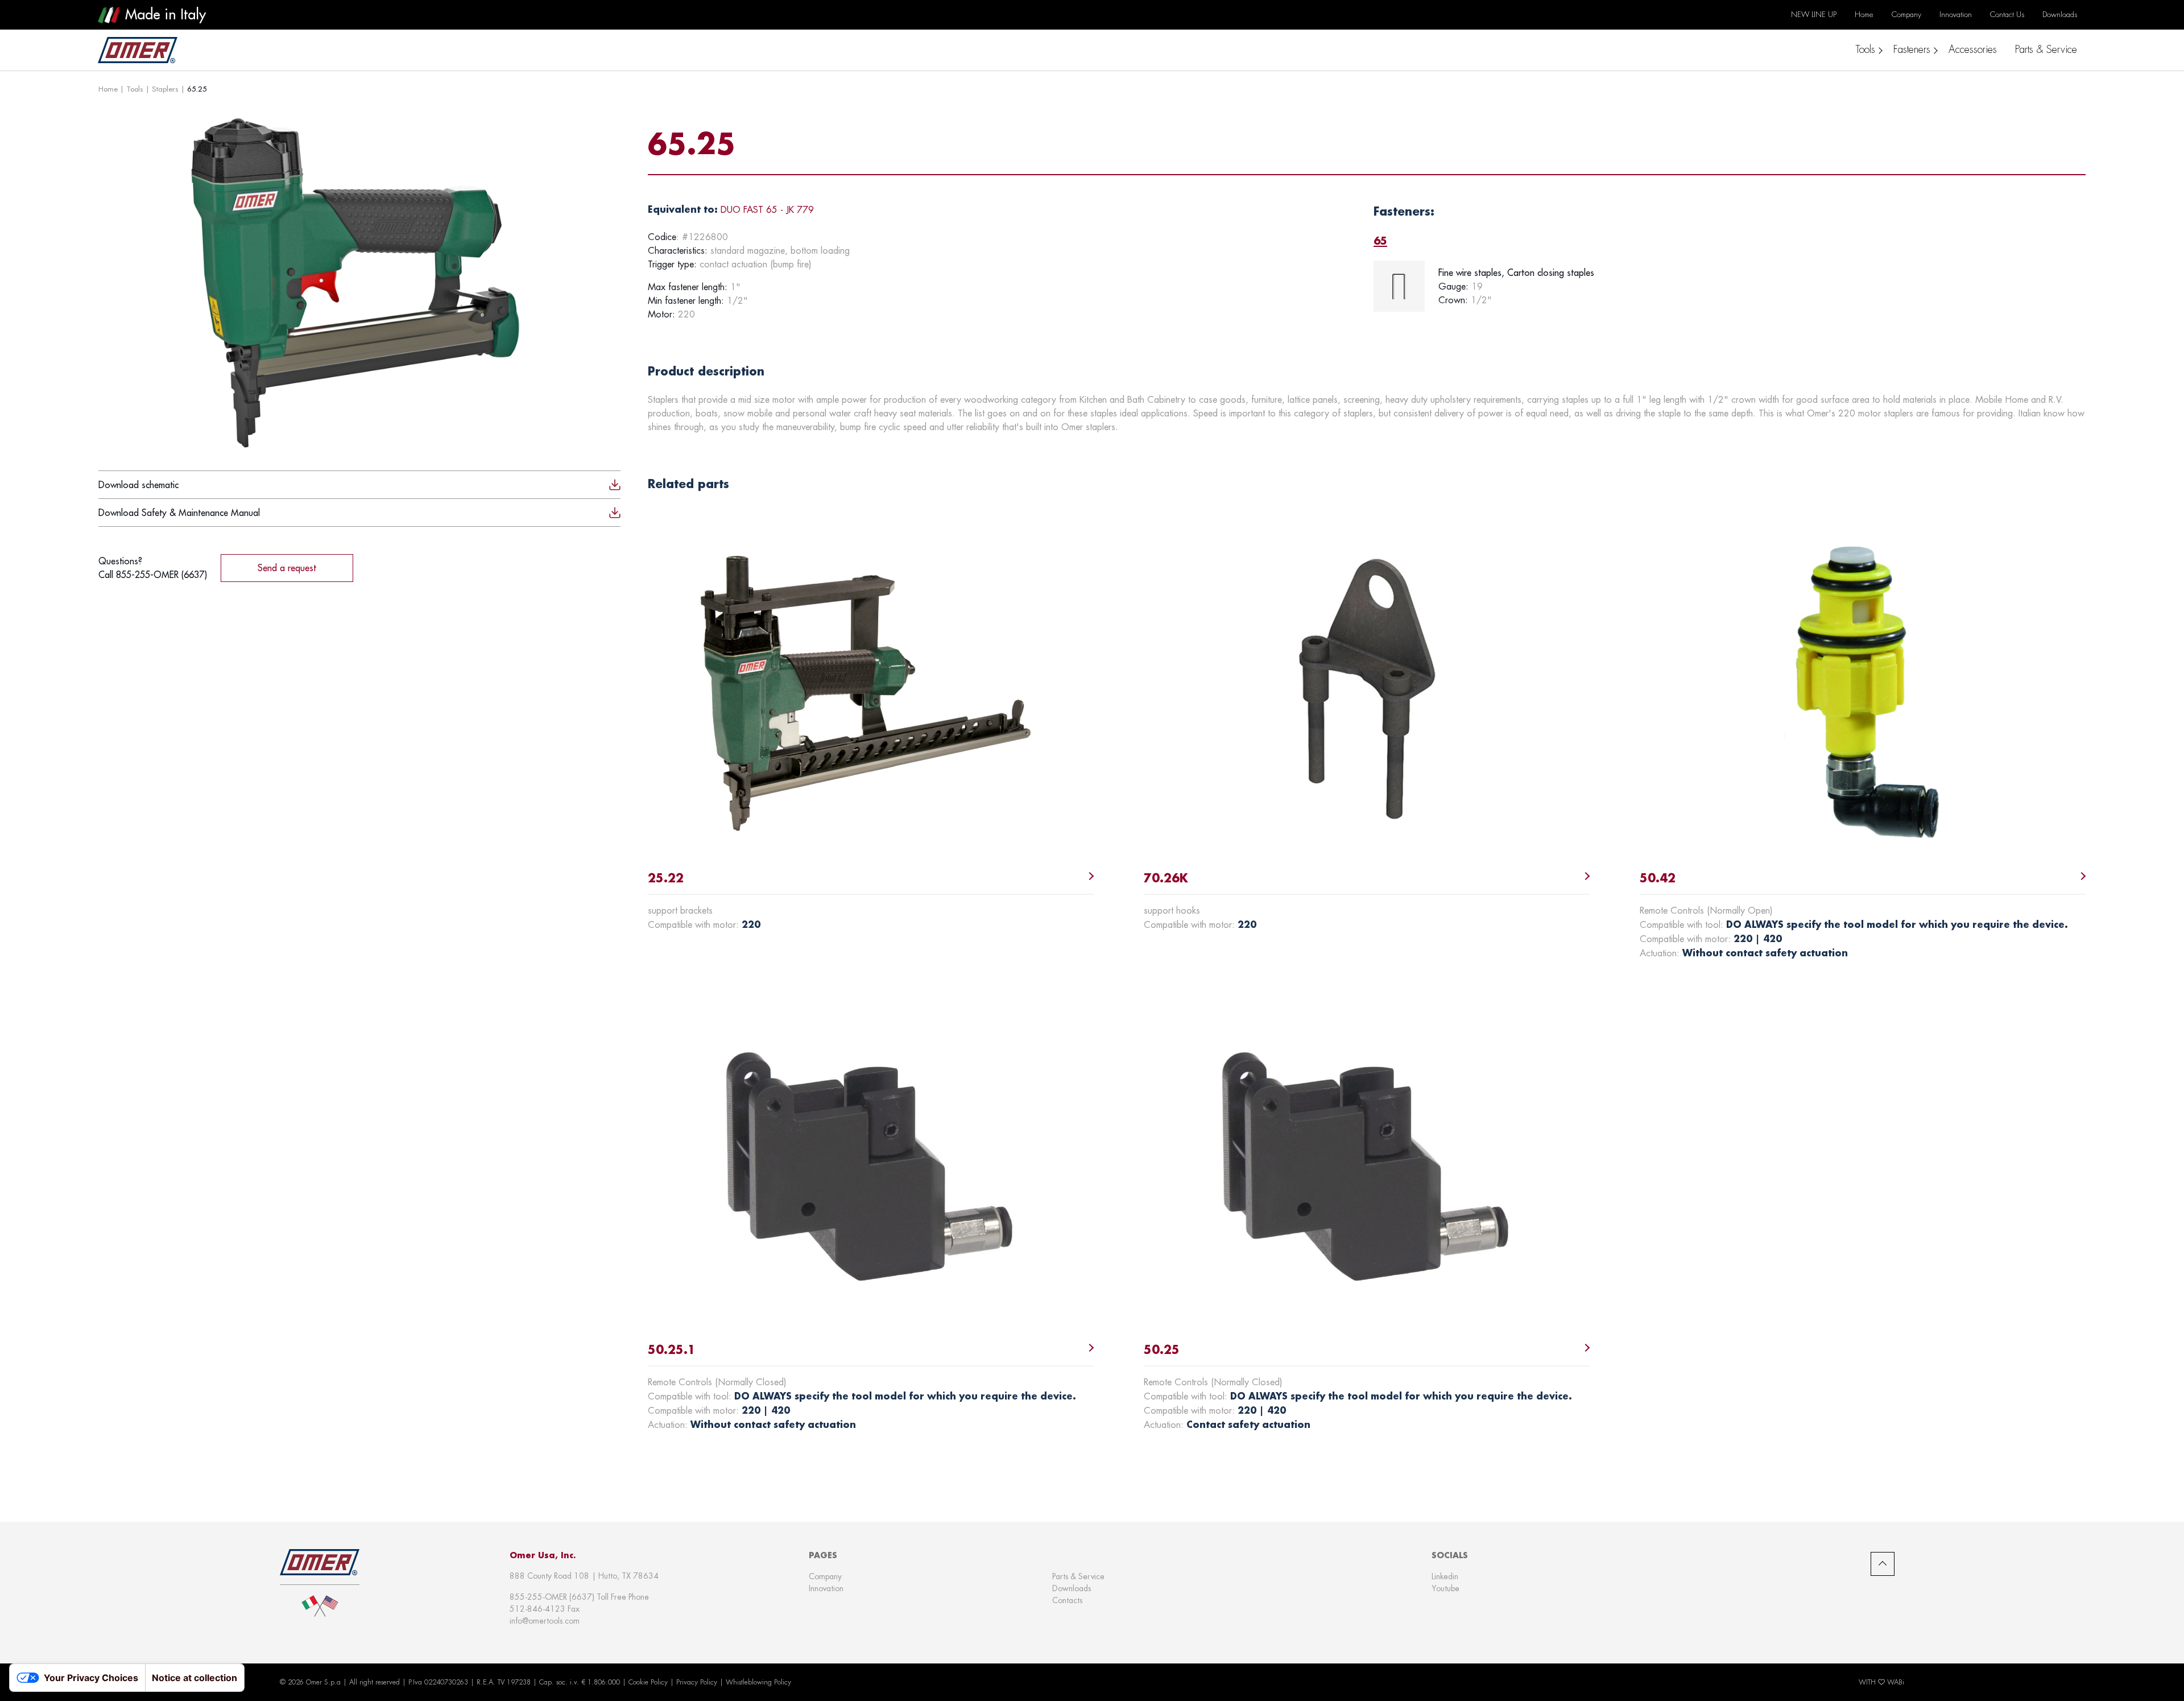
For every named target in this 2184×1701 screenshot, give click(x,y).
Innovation (826, 1588)
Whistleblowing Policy (758, 1682)
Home (108, 89)
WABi (1896, 1682)
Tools (135, 89)
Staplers (165, 89)
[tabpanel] (1730, 286)
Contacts (1067, 1600)
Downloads (1072, 1588)
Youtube (1445, 1588)
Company (825, 1576)
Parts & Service (1078, 1576)
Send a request (287, 568)
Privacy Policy (697, 1682)
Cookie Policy (648, 1682)
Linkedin (1445, 1576)
